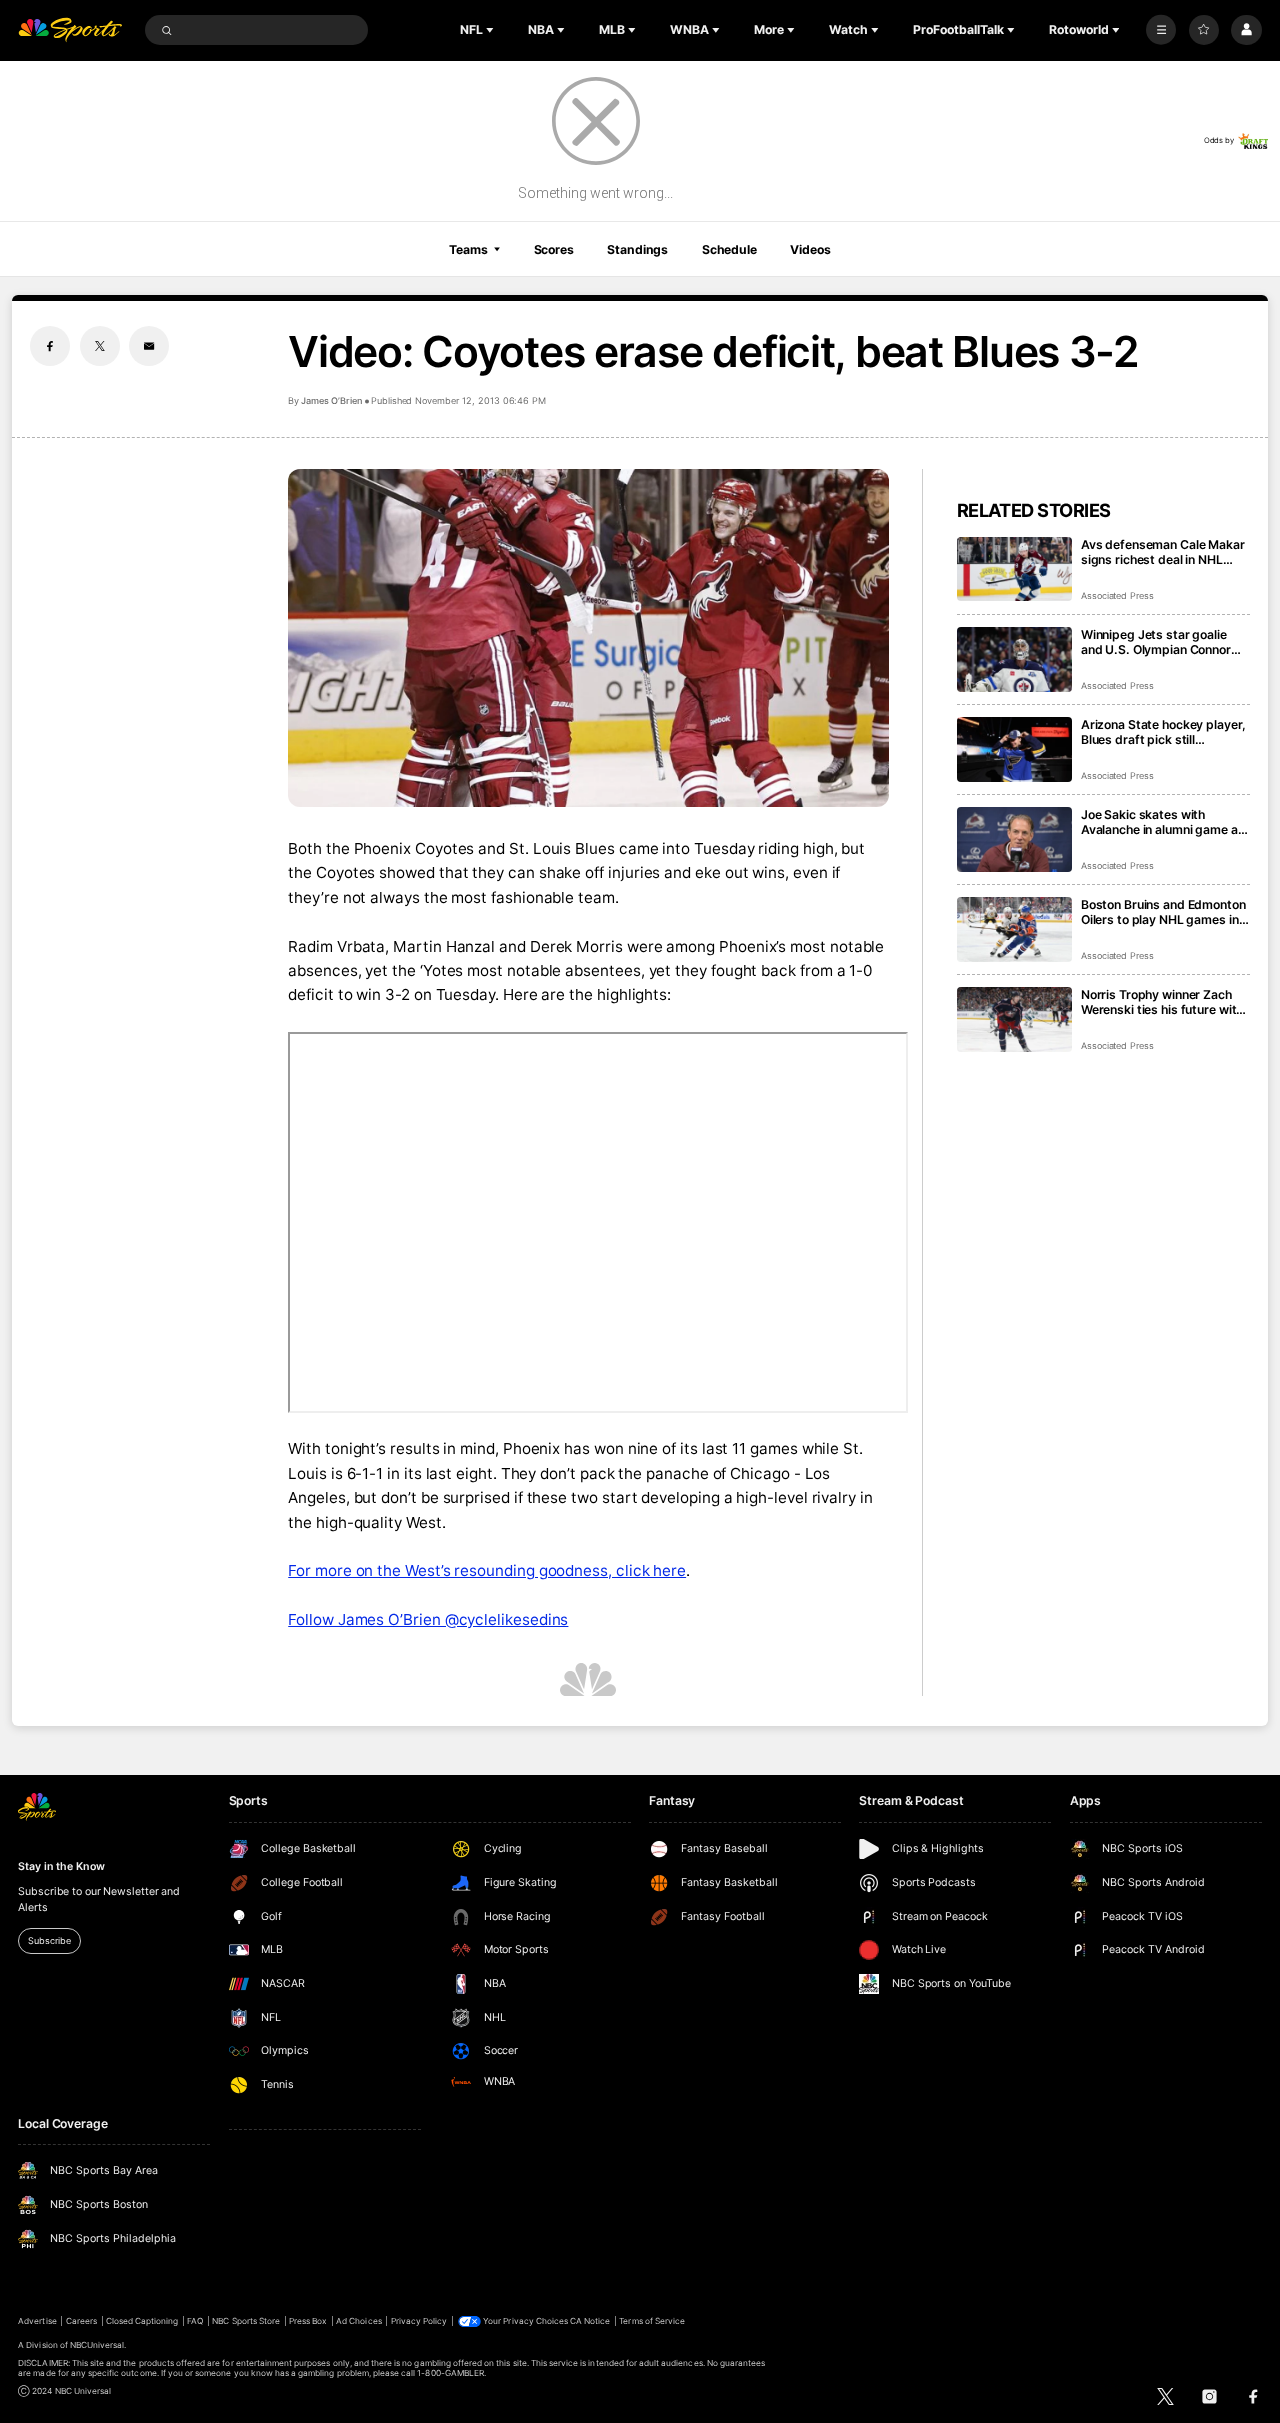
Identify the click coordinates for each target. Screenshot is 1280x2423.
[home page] (70, 30)
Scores (554, 249)
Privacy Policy (419, 2321)
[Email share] (149, 346)
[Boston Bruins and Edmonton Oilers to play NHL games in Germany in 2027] (1014, 929)
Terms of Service (652, 2321)
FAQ (195, 2321)
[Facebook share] (50, 346)
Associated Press (1117, 595)
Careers (81, 2321)
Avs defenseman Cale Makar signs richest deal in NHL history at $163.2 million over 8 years (1164, 552)
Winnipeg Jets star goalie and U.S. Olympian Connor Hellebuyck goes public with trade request (1161, 642)
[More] (1161, 30)
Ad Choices (358, 2321)
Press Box (308, 2321)
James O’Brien (331, 400)
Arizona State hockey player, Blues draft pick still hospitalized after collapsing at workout (1163, 732)
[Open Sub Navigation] (492, 30)
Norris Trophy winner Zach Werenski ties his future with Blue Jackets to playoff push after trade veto (1163, 1002)
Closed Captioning (142, 2321)
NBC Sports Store (246, 2321)
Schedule (729, 249)
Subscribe (49, 1940)
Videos (810, 249)
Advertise (37, 2321)
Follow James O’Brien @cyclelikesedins (428, 1619)
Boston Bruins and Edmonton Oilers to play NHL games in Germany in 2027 (1163, 912)
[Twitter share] (100, 346)
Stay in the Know (61, 1866)
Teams (468, 249)
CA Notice (590, 2321)
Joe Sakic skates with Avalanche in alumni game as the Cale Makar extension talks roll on (1163, 822)
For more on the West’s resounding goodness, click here (487, 1570)
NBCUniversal (97, 2345)
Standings (637, 249)
